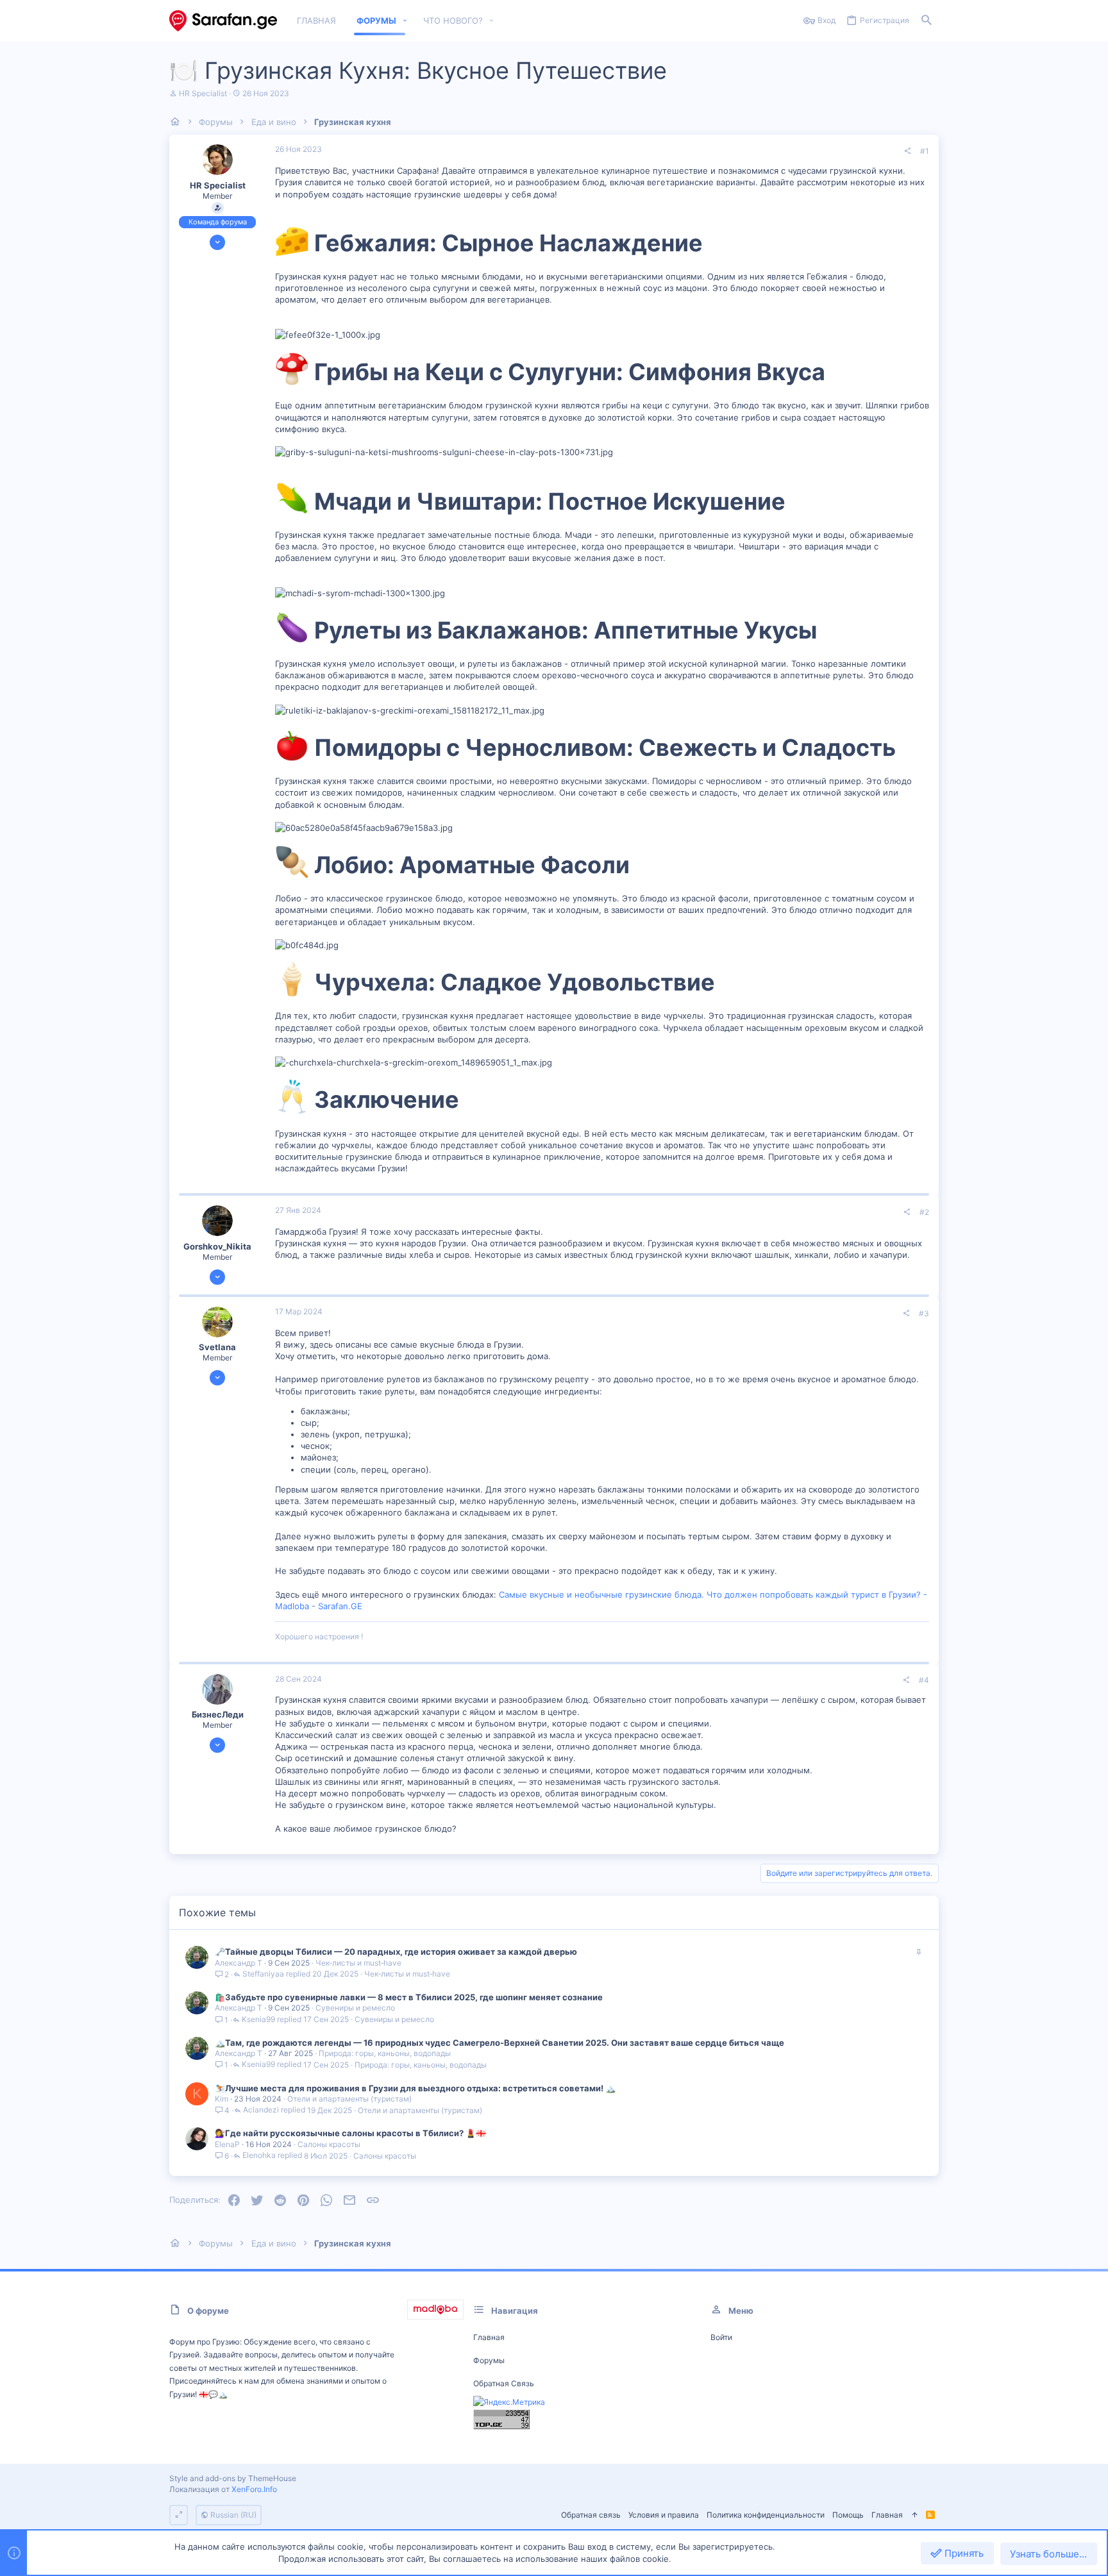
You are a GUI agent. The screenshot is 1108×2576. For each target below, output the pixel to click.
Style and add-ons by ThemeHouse (233, 2478)
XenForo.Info (254, 2489)
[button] (405, 21)
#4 (924, 1680)
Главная (489, 2337)
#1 (925, 151)
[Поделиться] (907, 151)
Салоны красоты (329, 2144)
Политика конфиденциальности (766, 2515)
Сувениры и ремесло (355, 2008)
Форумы (489, 2360)
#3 (924, 1313)
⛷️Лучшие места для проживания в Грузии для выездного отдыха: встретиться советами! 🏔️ (415, 2088)
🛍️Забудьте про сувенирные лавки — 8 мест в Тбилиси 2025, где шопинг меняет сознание (409, 1997)
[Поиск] (927, 21)
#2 (924, 1212)
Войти (721, 2337)
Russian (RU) (232, 2515)
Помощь (848, 2515)
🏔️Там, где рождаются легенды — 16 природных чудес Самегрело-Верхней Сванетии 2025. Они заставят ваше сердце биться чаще (499, 2043)
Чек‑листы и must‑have (358, 1963)
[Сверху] (914, 2515)
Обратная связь (504, 2383)
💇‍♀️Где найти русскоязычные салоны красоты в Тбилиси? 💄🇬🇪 (350, 2133)
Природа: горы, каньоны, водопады (385, 2053)
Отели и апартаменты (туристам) (349, 2099)
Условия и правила (664, 2515)
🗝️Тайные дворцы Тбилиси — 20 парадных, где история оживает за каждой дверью (396, 1952)
